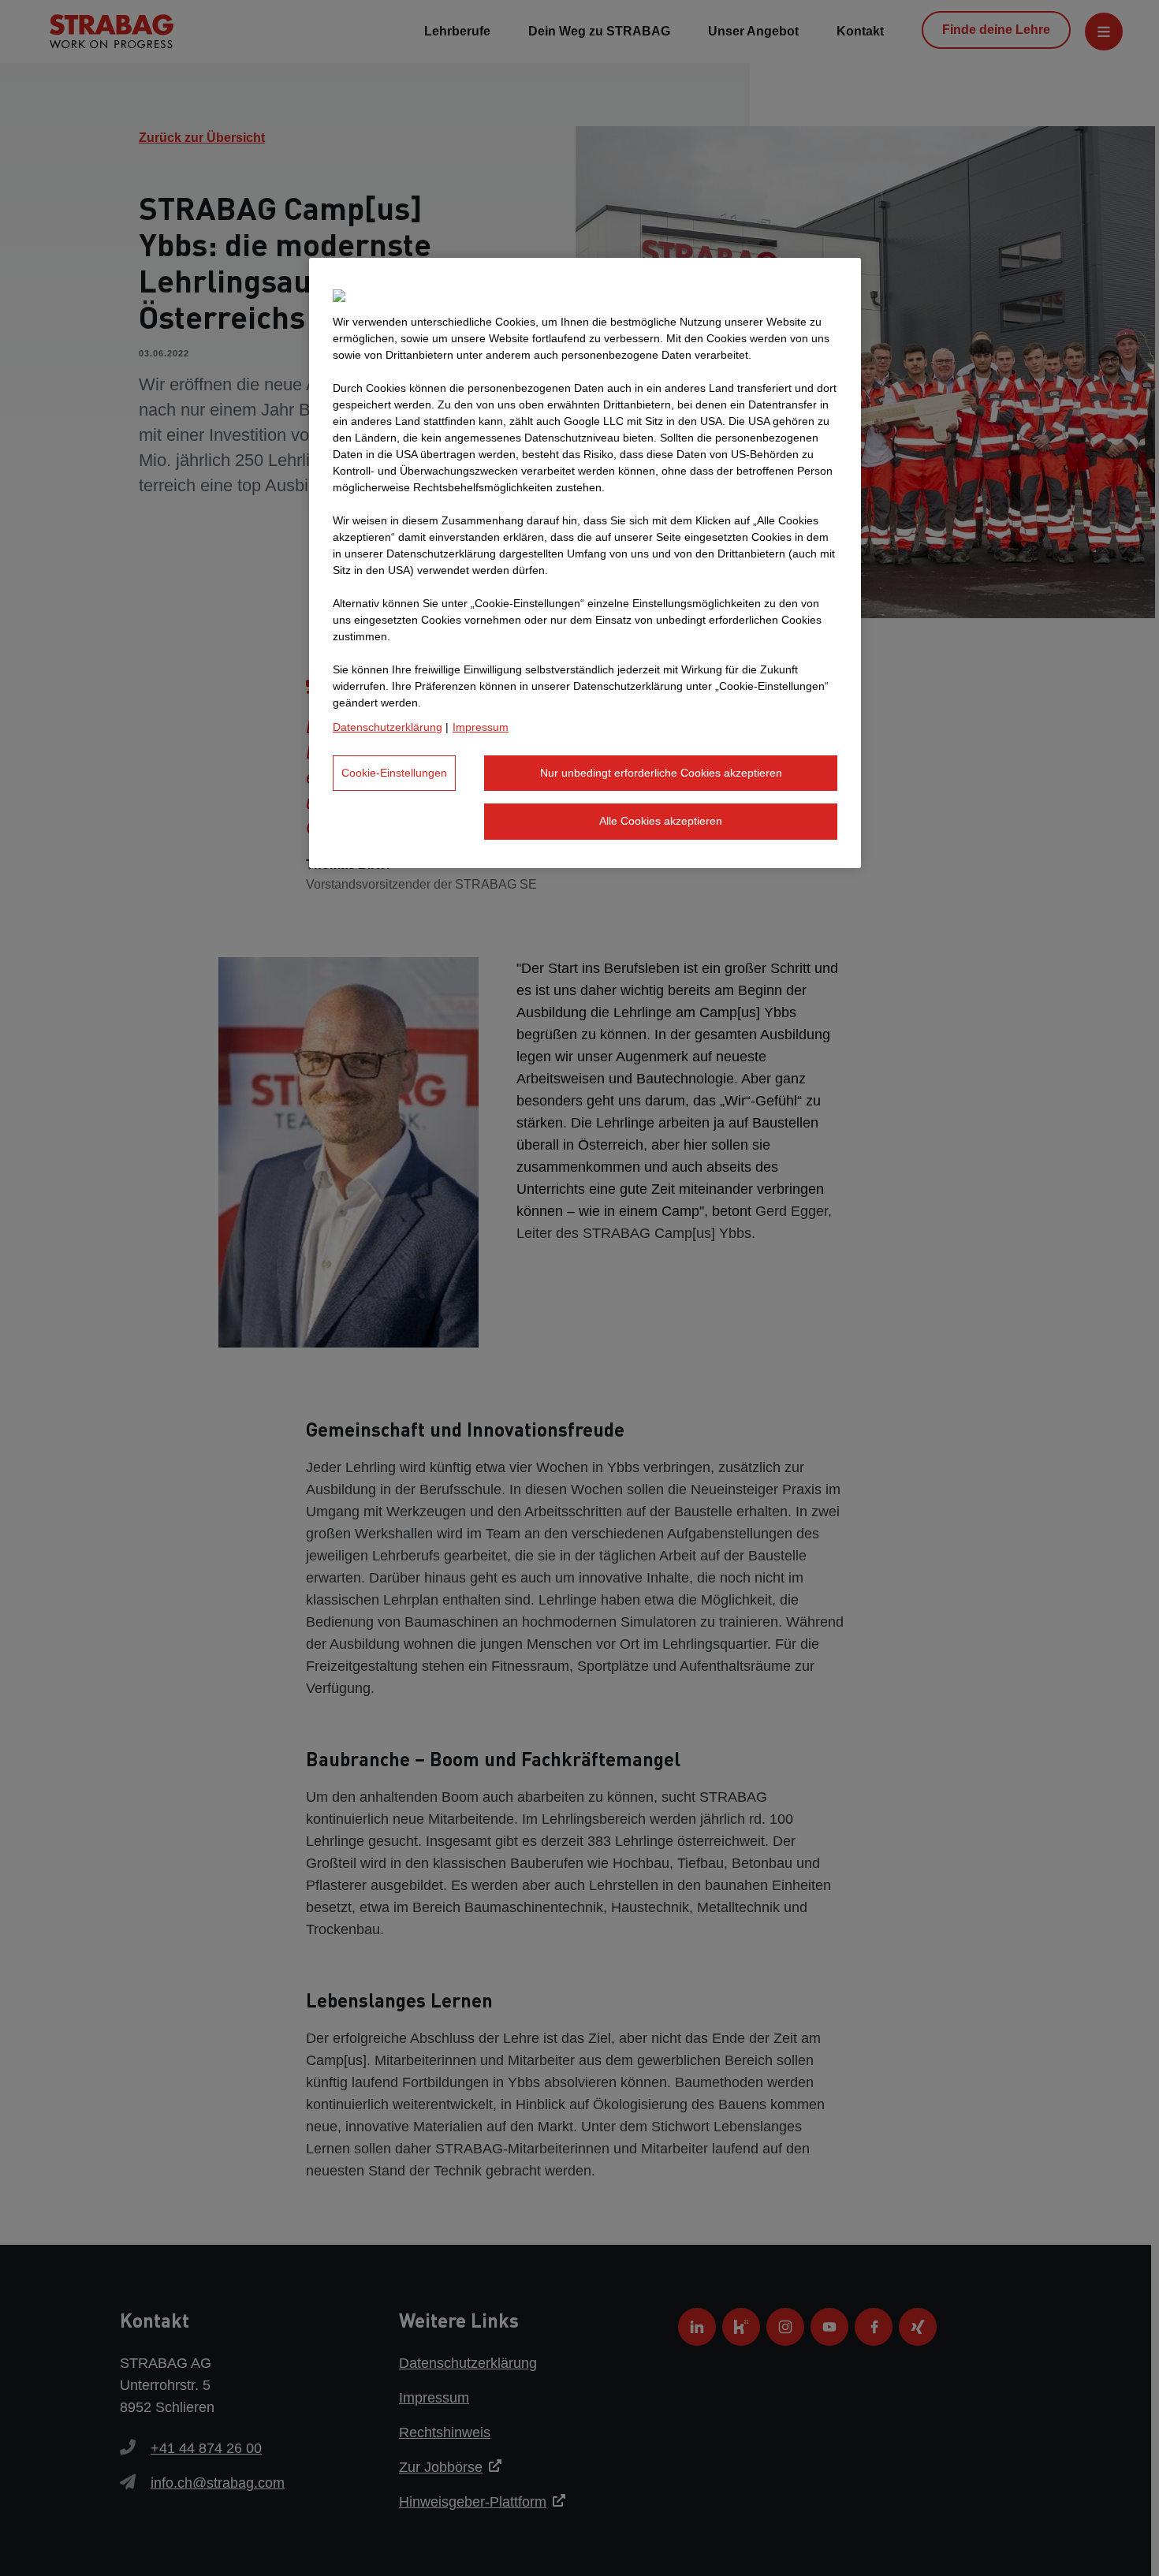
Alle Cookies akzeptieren (661, 821)
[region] (585, 563)
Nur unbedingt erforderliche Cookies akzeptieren (661, 773)
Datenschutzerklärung (388, 727)
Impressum (481, 727)
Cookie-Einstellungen (394, 773)
